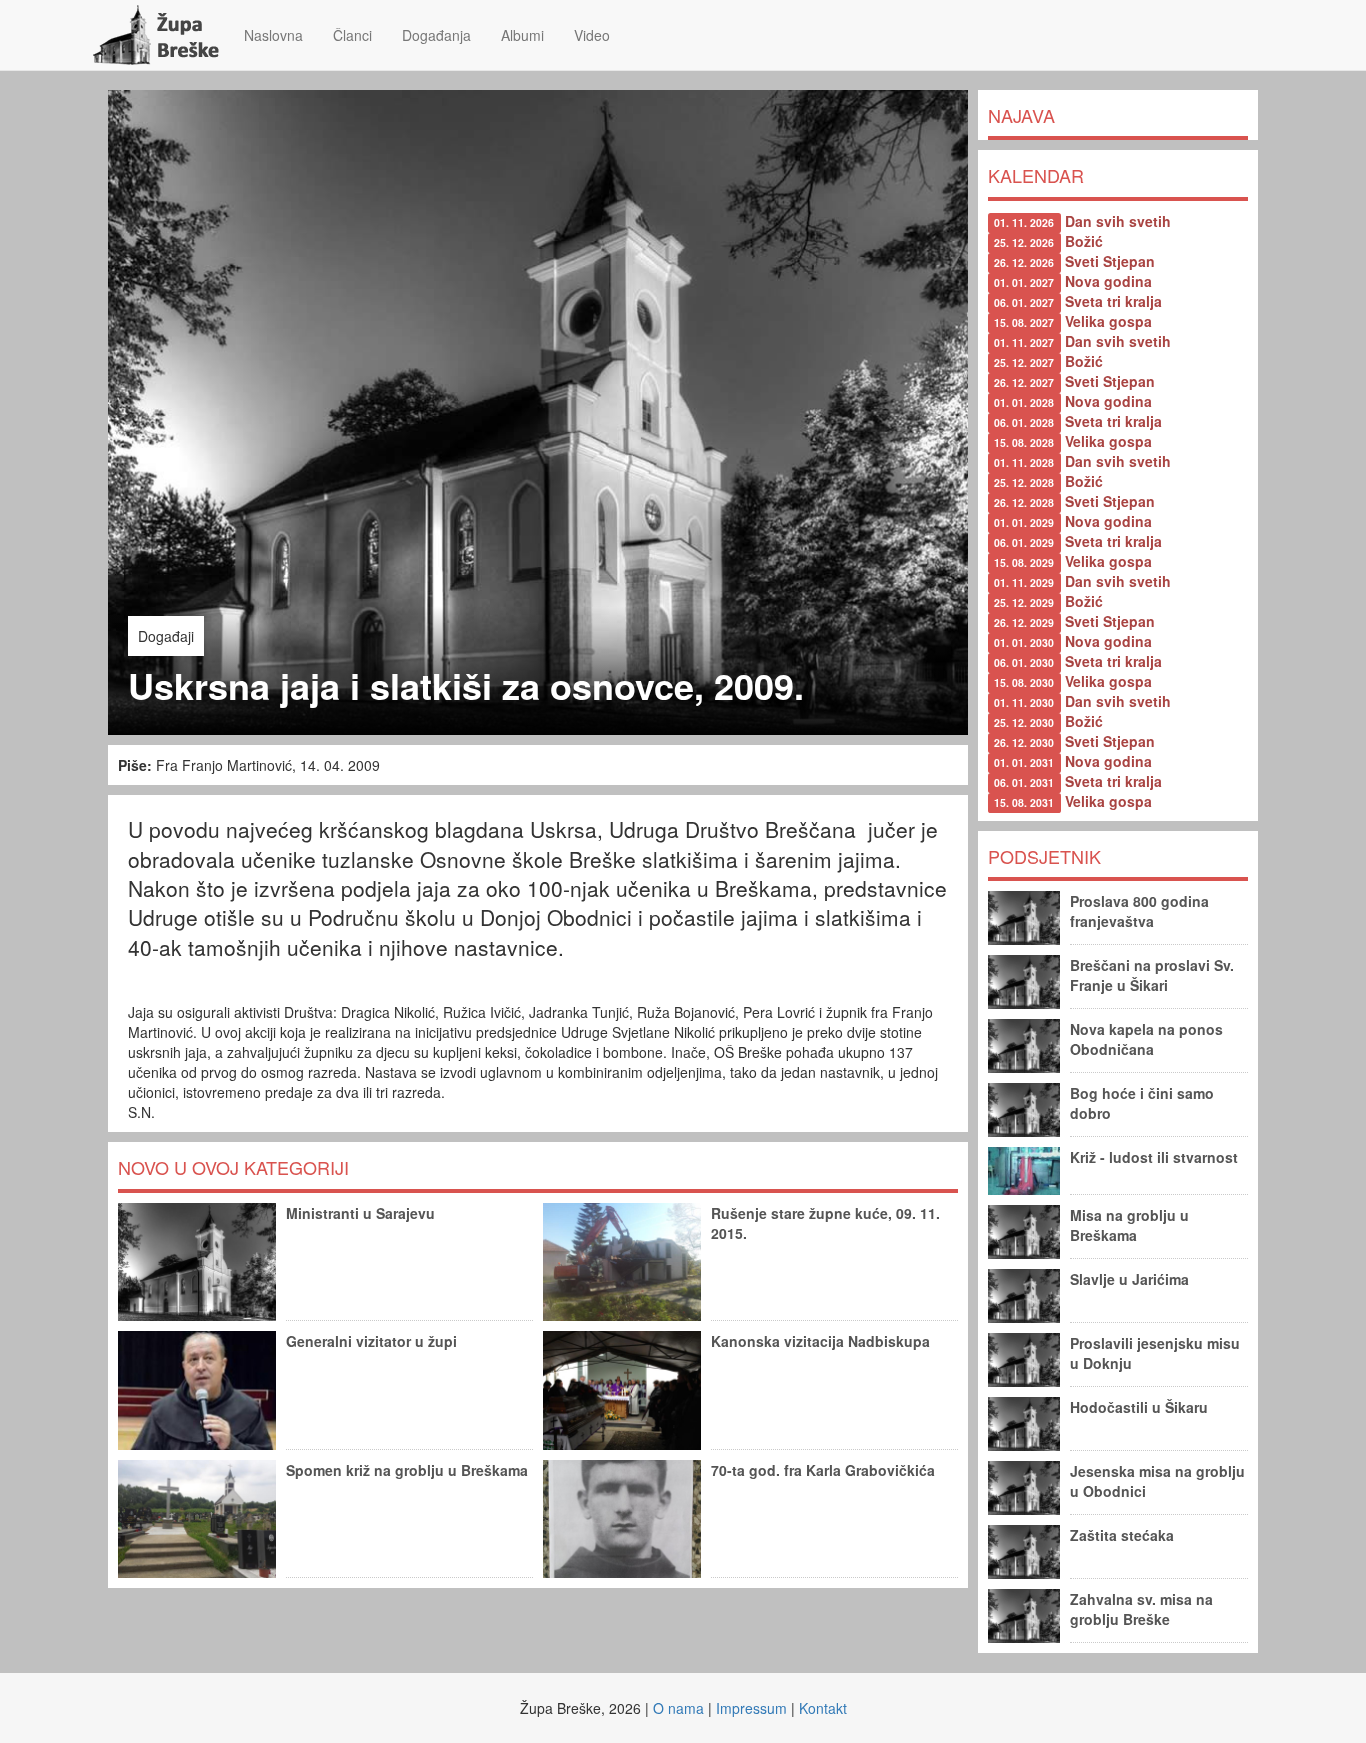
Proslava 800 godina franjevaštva (1139, 911)
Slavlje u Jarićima (1129, 1279)
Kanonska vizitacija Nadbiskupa (820, 1341)
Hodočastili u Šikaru (1139, 1407)
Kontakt (823, 1708)
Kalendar (1036, 175)
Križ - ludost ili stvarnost (1154, 1157)
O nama (678, 1708)
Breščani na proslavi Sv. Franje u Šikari (1152, 975)
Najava (1021, 115)
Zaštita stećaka (1122, 1535)
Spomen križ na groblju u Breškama (407, 1470)
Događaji (166, 636)
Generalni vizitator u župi (371, 1341)
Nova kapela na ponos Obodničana (1146, 1039)
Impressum (751, 1708)
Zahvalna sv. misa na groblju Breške (1141, 1609)
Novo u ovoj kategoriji (233, 1167)
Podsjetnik (1044, 856)
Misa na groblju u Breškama (1129, 1225)
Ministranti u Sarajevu (360, 1213)
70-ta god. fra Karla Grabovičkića (823, 1470)
